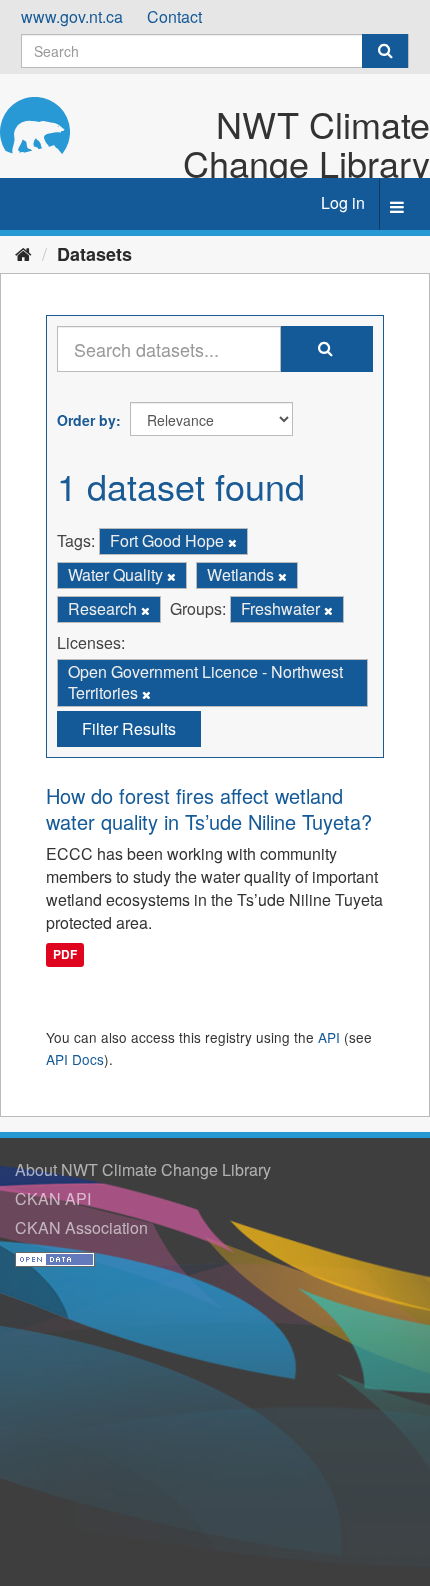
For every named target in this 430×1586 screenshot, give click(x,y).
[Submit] (385, 51)
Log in (343, 202)
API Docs (75, 1059)
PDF (65, 955)
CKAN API (53, 1198)
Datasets (94, 254)
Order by (86, 420)
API (329, 1037)
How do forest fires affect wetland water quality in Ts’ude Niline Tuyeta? (209, 808)
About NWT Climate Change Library (143, 1169)
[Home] (23, 253)
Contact (174, 16)
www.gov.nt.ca (72, 16)
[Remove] (232, 542)
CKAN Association (81, 1227)
